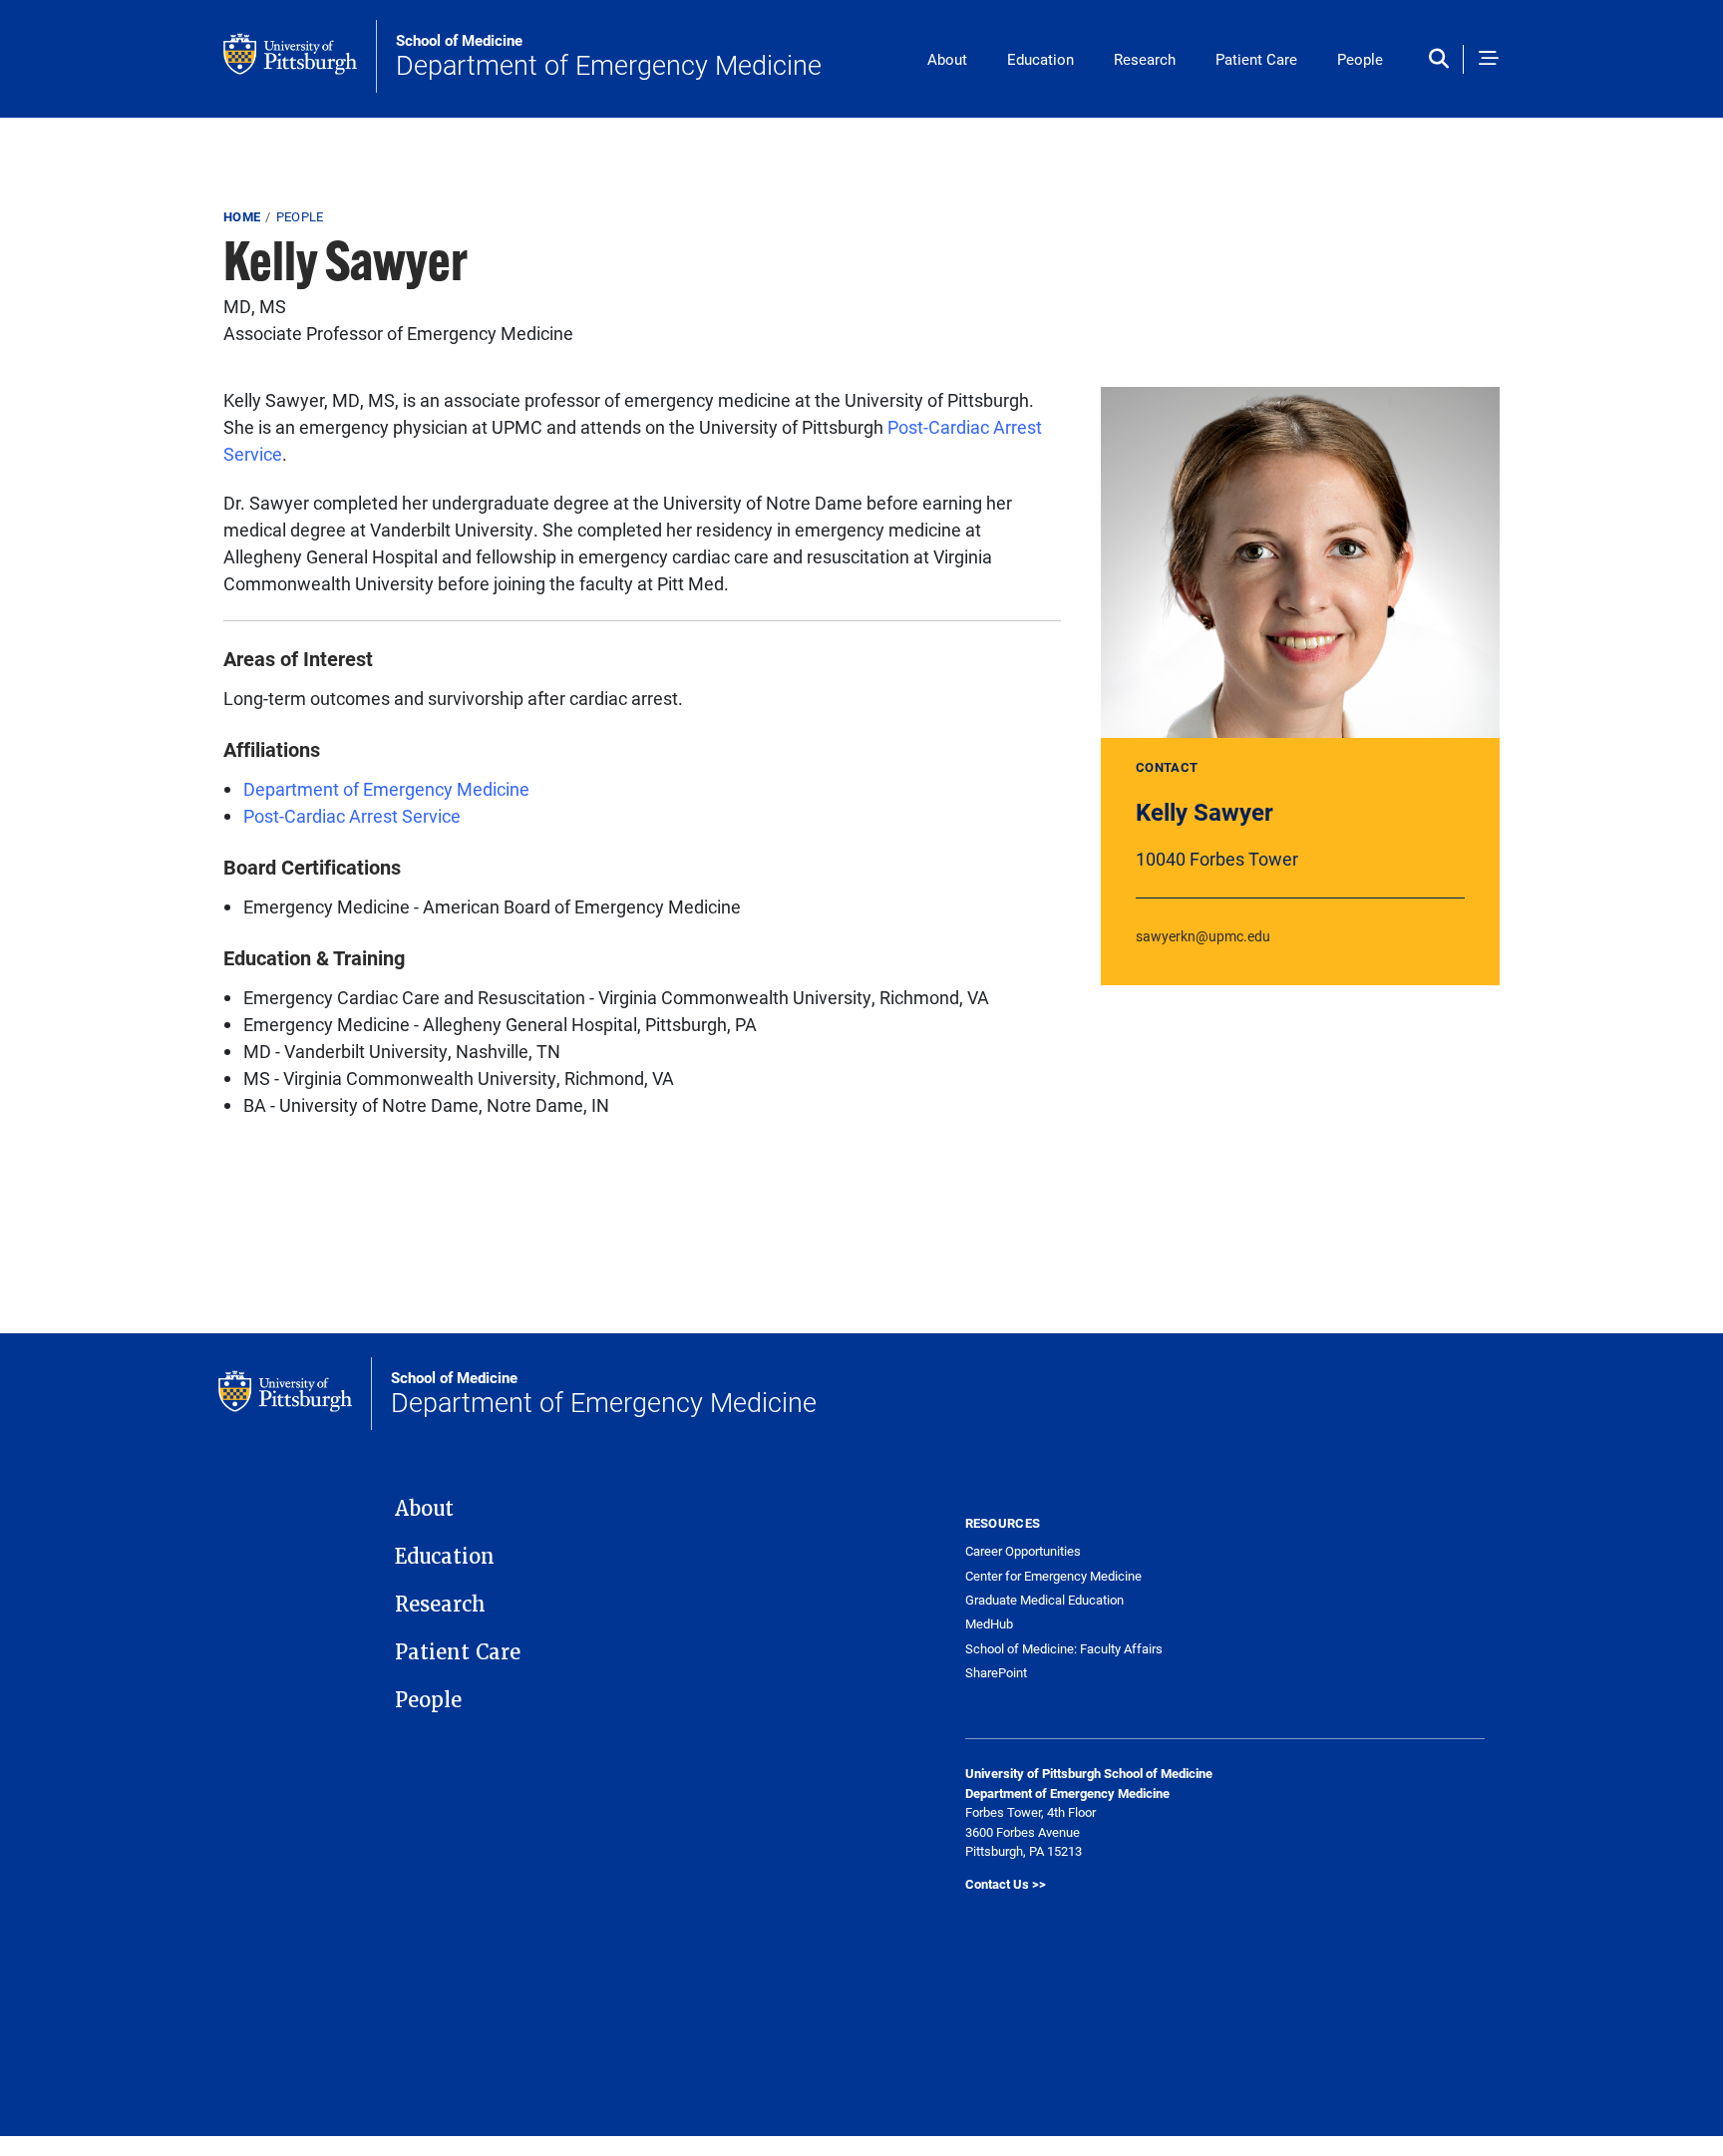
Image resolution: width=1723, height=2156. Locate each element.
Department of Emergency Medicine (609, 57)
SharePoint (996, 1673)
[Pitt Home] (300, 56)
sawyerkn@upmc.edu (1203, 936)
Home (242, 216)
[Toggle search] (1443, 59)
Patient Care (1256, 59)
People (1360, 59)
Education (1040, 59)
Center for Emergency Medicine (1053, 1576)
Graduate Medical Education (1044, 1600)
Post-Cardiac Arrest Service (352, 816)
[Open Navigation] (1489, 59)
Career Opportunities (1023, 1551)
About (947, 59)
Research (1145, 59)
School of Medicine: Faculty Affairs (1064, 1649)
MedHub (989, 1624)
